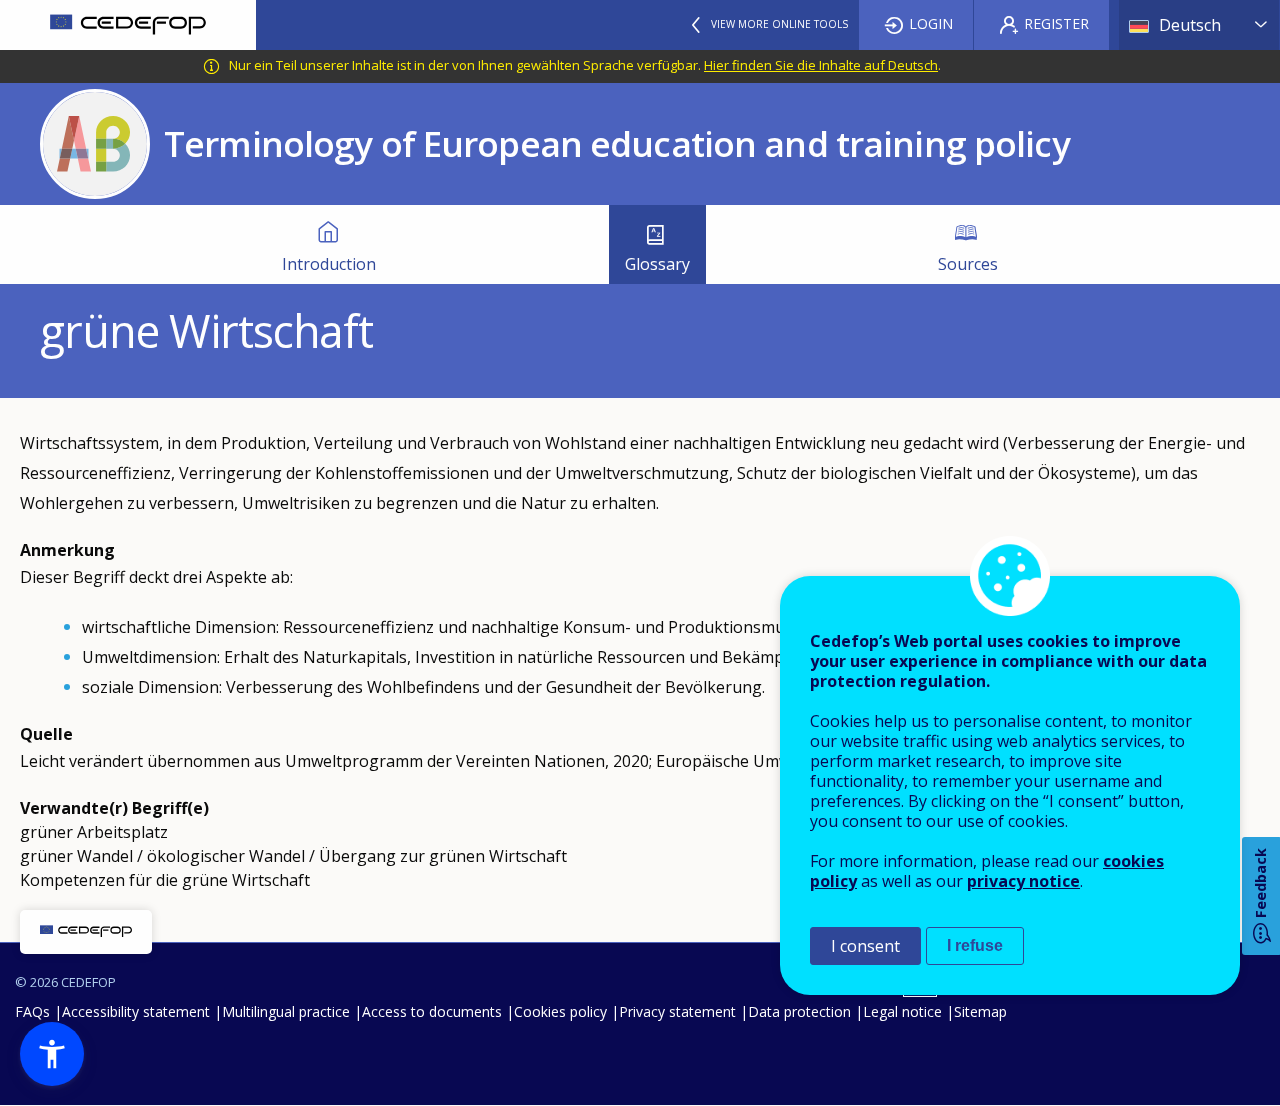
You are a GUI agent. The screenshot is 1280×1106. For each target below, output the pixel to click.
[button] (52, 1054)
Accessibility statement (136, 1011)
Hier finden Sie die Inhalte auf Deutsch (821, 65)
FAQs (32, 1011)
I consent (865, 946)
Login (931, 23)
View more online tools (779, 24)
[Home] (128, 25)
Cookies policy (560, 1011)
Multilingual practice (286, 1011)
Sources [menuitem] (968, 264)
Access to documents (432, 1011)
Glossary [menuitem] (657, 264)
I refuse (975, 945)
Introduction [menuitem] (329, 264)
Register (1056, 23)
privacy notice (1023, 881)
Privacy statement (677, 1011)
